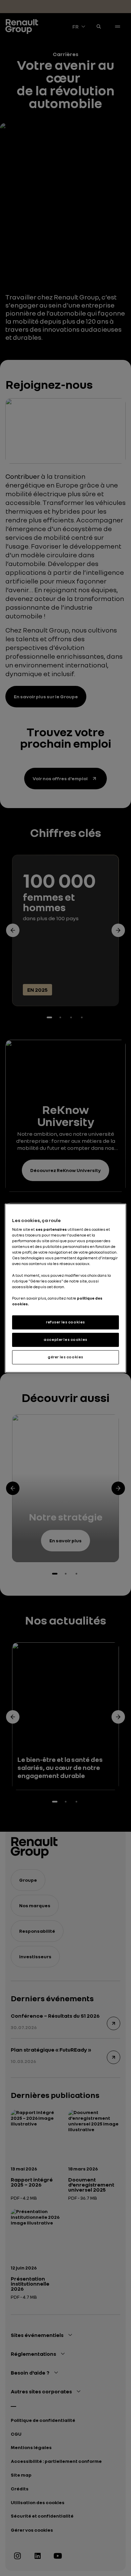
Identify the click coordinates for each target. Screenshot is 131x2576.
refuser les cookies (65, 1322)
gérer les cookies (65, 1357)
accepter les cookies (65, 1340)
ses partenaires (51, 1229)
